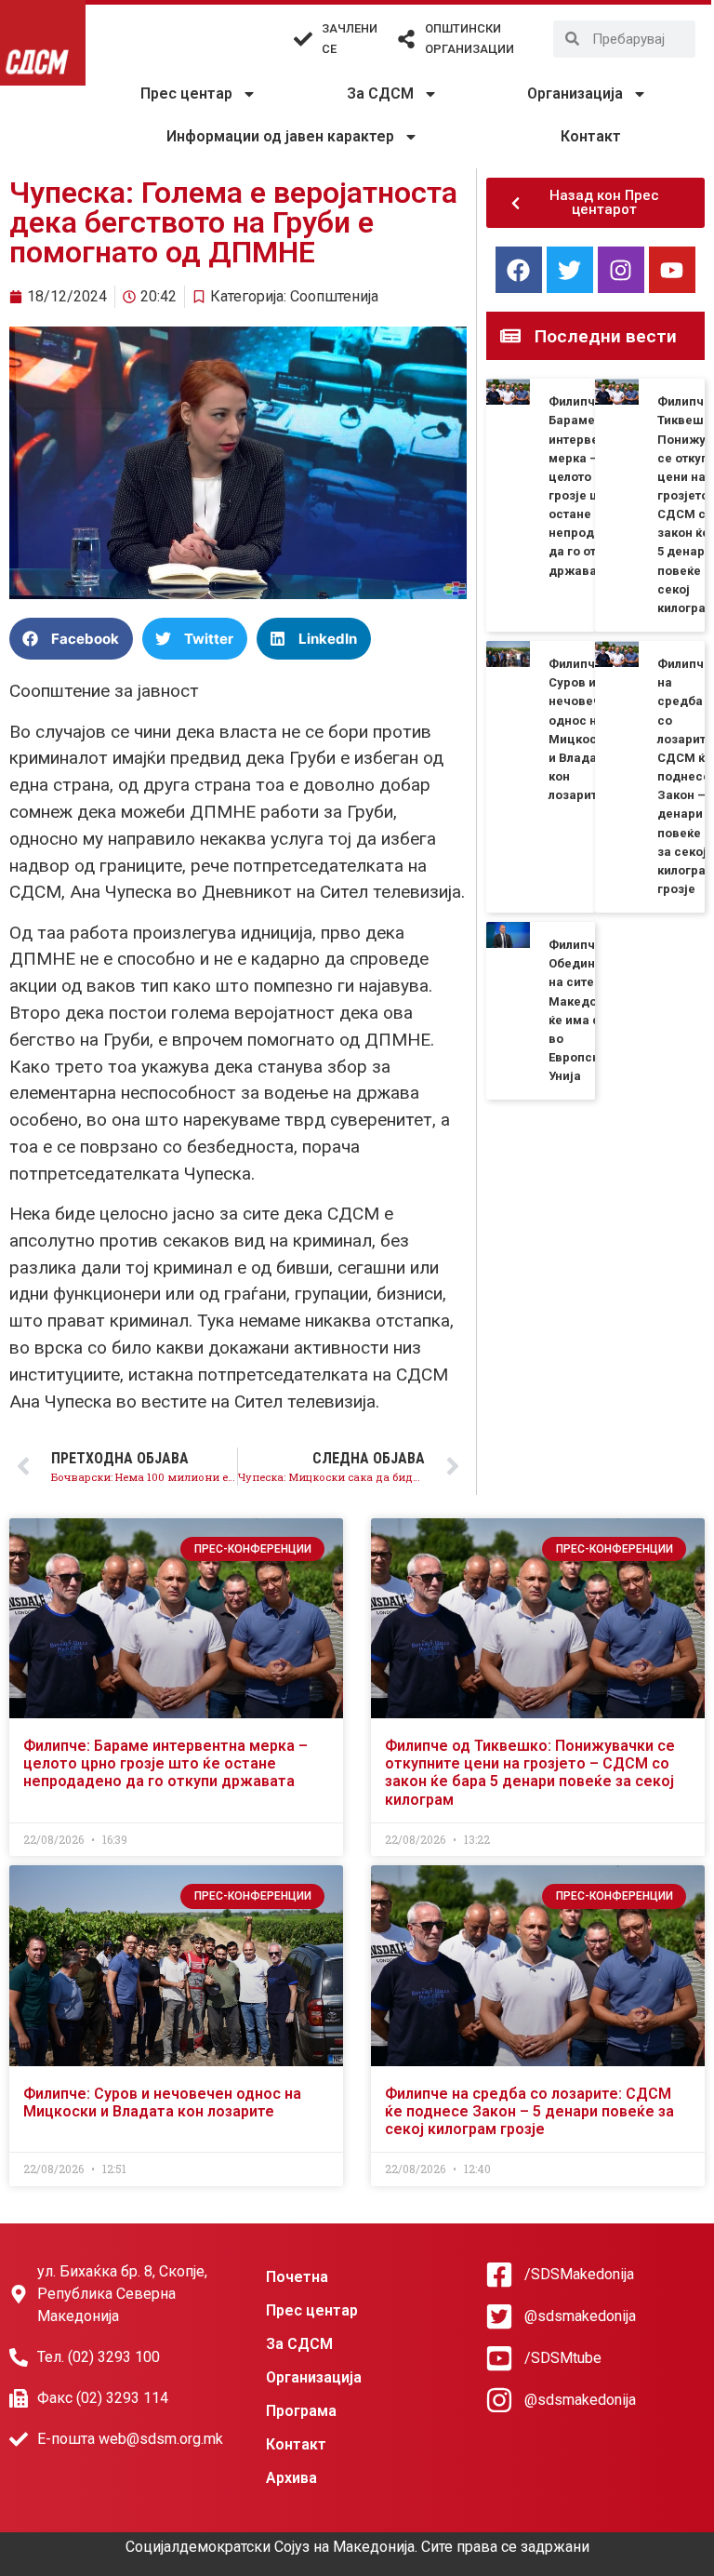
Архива (291, 2478)
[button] (71, 639)
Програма (301, 2411)
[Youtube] (672, 270)
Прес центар (186, 93)
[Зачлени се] (303, 39)
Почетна (297, 2277)
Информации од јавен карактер (280, 136)
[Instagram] (621, 270)
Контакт (591, 136)
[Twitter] (570, 270)
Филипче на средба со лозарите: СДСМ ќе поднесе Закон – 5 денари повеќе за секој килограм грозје (529, 2111)
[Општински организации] (406, 39)
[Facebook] (519, 270)
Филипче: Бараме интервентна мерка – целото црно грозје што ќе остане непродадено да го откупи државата (165, 1763)
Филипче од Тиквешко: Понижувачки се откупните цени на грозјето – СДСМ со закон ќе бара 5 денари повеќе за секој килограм (530, 1773)
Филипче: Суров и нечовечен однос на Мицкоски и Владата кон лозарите (162, 2102)
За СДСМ (380, 93)
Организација (575, 93)
